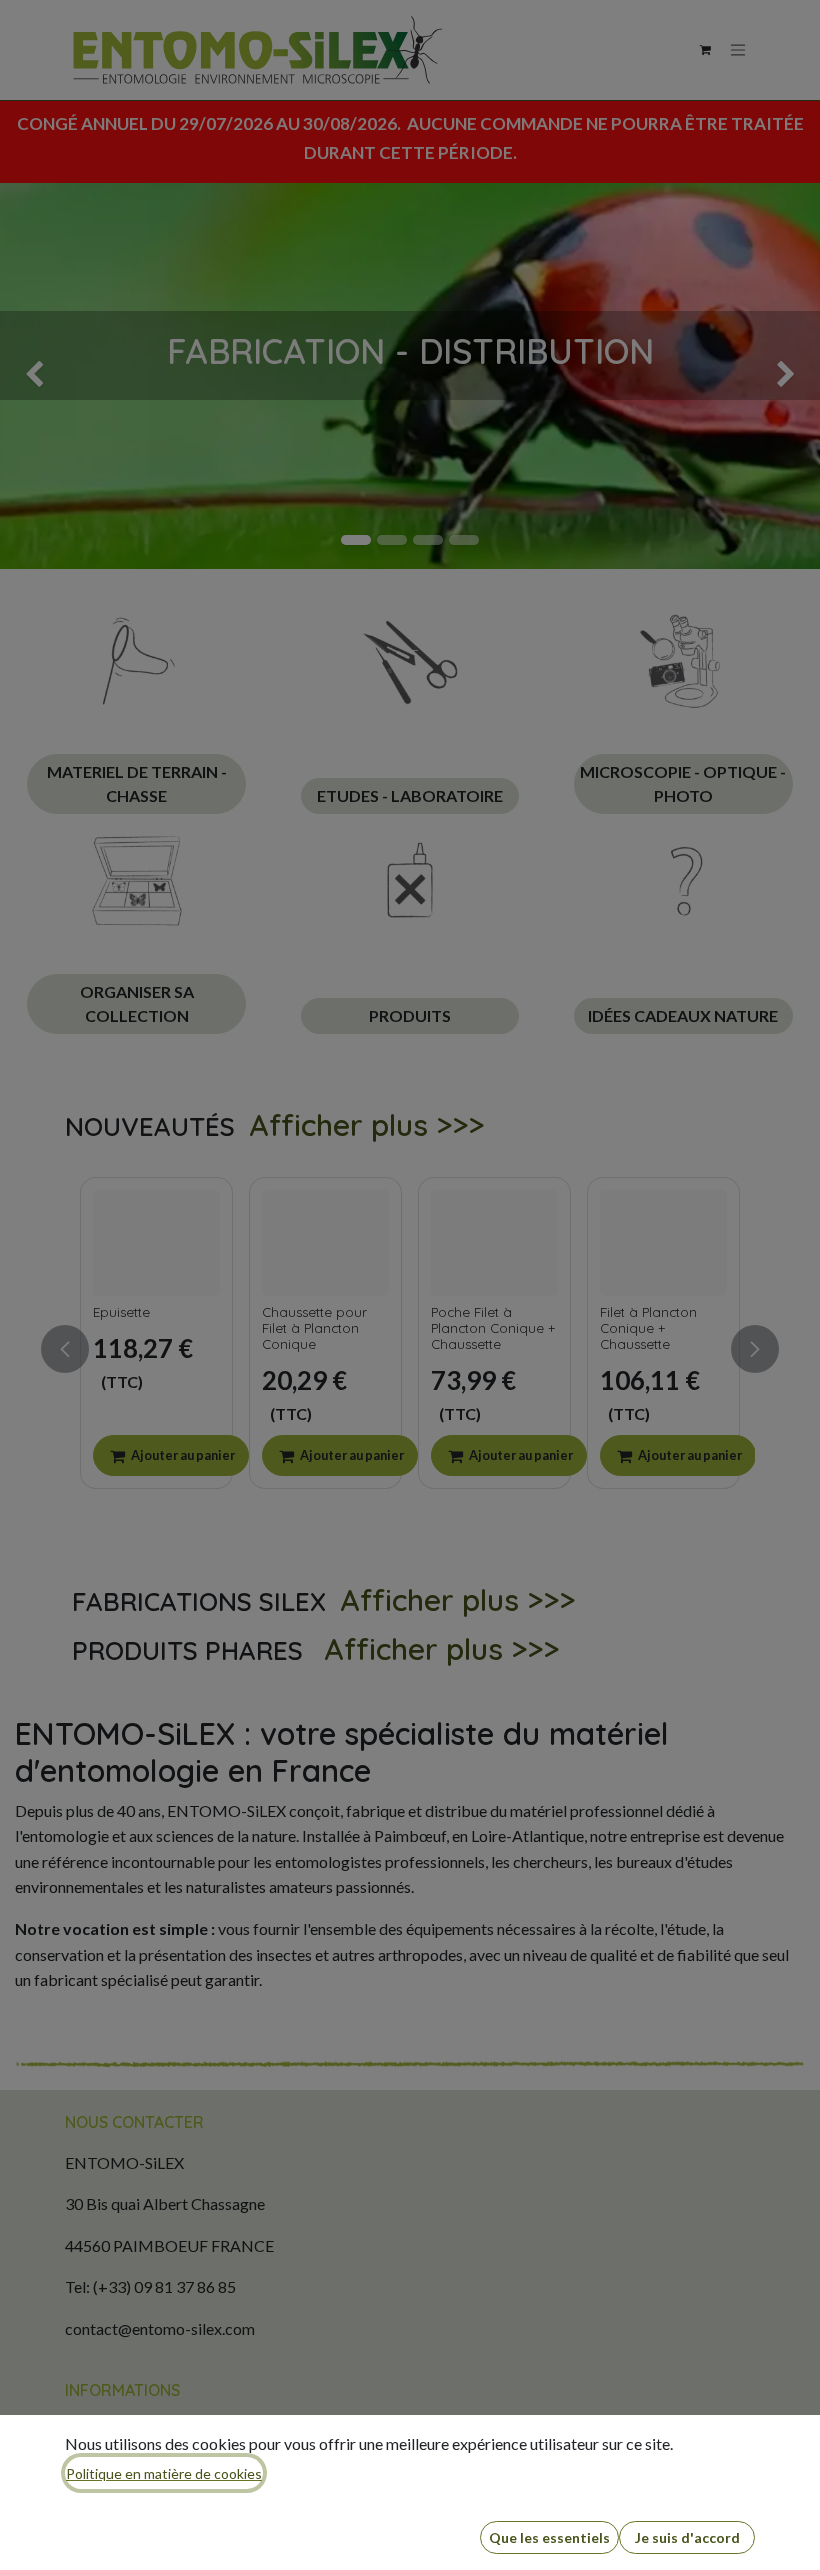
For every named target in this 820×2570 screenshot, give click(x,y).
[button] (549, 2537)
